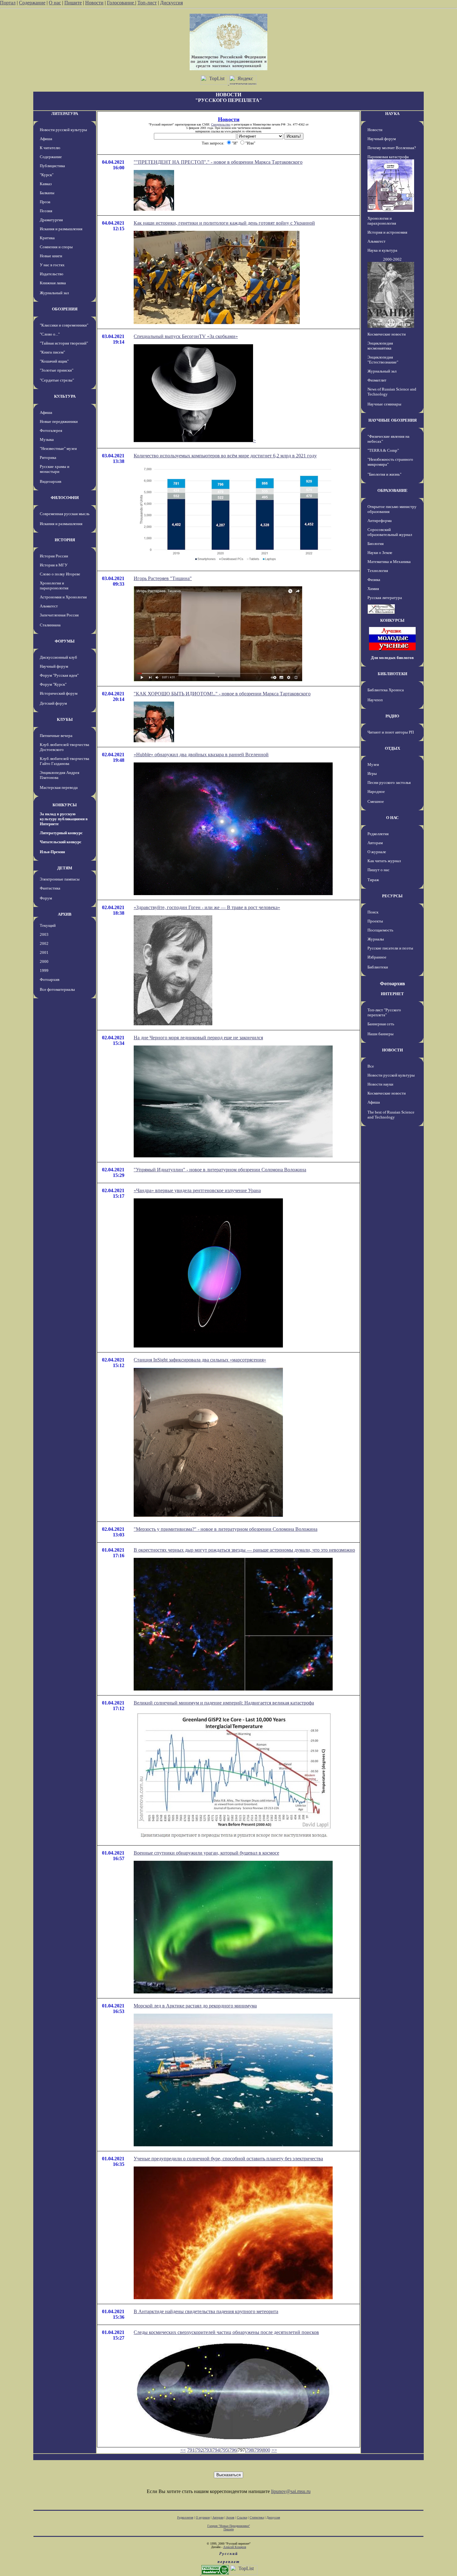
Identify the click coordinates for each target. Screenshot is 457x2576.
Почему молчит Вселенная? (392, 148)
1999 (44, 970)
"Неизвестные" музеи (58, 448)
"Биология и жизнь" (384, 474)
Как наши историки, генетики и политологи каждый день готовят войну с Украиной (224, 223)
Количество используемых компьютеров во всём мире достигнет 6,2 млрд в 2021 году (225, 456)
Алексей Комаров (235, 2547)
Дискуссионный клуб (58, 657)
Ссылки (242, 2517)
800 (266, 2450)
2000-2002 (392, 259)
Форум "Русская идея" (59, 675)
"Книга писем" (52, 352)
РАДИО (392, 716)
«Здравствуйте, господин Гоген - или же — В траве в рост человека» (207, 907)
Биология (376, 544)
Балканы (47, 193)
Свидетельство (221, 124)
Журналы (376, 939)
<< (183, 2450)
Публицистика (52, 166)
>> (274, 2450)
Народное (376, 792)
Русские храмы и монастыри (55, 469)
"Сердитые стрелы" (57, 380)
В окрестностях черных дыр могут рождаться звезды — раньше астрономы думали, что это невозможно (244, 1550)
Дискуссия (171, 3)
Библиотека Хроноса (386, 690)
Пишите (73, 3)
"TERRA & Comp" (383, 450)
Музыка (47, 439)
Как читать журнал (384, 861)
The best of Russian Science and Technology (391, 1115)
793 (208, 2450)
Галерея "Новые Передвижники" (229, 2526)
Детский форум (53, 703)
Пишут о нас (379, 870)
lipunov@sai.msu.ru (291, 2491)
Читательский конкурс (61, 842)
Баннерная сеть (381, 1024)
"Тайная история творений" (64, 343)
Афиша (46, 139)
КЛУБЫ (65, 719)
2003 (44, 934)
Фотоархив (50, 979)
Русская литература (385, 598)
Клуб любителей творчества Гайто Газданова (65, 761)
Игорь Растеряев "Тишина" (163, 578)
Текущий (48, 925)
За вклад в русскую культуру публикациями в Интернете (64, 819)
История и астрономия (387, 232)
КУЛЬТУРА (65, 396)
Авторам (375, 843)
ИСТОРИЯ (65, 540)
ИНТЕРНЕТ (392, 994)
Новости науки (380, 1084)
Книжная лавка (53, 283)
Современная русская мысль (65, 514)
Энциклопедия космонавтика (380, 346)
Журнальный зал (54, 293)
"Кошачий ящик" (54, 361)
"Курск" (47, 175)
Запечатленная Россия (59, 615)
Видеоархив (51, 481)
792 (199, 2450)
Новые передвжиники (59, 421)
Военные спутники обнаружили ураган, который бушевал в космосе (206, 1853)
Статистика (257, 2517)
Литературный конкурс (61, 833)
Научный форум (54, 666)
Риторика (48, 458)
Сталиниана (50, 625)
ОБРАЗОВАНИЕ (392, 490)
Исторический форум (59, 693)
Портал (8, 3)
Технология (378, 571)
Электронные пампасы (60, 879)
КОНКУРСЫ (65, 805)
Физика (374, 580)
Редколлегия (378, 834)
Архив (230, 2517)
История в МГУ (54, 565)
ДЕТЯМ (65, 868)
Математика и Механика (389, 562)
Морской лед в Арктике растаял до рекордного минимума (195, 2006)
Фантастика (50, 888)
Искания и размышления (61, 229)
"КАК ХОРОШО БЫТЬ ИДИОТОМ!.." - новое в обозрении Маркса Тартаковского (222, 694)
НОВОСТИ (392, 1050)
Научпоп (375, 700)
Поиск (373, 912)
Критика (47, 238)
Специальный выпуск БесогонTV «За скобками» (186, 336)
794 (216, 2450)
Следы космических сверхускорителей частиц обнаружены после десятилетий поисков (226, 2332)
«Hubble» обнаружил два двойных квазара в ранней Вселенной (201, 755)
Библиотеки (378, 967)
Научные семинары (384, 404)
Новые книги (51, 256)
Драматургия (51, 220)
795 (224, 2450)
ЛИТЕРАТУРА (65, 114)
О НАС (392, 818)
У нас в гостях (52, 265)
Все (371, 1066)
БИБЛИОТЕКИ (392, 674)
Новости (94, 3)
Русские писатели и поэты (390, 948)
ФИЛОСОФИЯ (65, 498)
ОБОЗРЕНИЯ (65, 309)
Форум (46, 898)
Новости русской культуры (63, 130)
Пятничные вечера (56, 736)
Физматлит (377, 380)
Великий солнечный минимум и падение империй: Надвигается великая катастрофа (224, 1703)
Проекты (375, 921)
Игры (372, 773)
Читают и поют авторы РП (391, 732)
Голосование (121, 3)
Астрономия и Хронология (63, 597)
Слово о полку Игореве (60, 574)
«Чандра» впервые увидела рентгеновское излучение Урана (197, 1190)
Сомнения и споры (56, 247)
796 (233, 2450)
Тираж (373, 880)
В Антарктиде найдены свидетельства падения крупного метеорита (206, 2311)
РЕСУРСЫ (392, 896)
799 (258, 2450)
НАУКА (392, 114)
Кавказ (46, 184)
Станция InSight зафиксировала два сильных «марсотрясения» (200, 1360)
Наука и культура (382, 250)
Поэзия (46, 211)
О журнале (377, 852)
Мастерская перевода (59, 787)
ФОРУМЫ (65, 641)
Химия (373, 589)
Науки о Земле (380, 553)
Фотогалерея (51, 430)
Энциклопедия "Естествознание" (383, 360)
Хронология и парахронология (54, 586)
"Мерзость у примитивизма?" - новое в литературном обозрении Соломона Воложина (226, 1529)
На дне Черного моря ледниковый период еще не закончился (198, 1038)
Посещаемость (380, 930)
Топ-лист (147, 3)
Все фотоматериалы (57, 989)
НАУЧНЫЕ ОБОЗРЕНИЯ (392, 420)
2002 (44, 943)
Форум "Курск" (53, 684)
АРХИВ (65, 914)
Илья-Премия (52, 852)
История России (54, 556)
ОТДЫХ (392, 748)
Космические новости (387, 334)
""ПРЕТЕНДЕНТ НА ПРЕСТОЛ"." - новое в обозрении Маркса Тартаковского (218, 162)
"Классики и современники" (64, 325)
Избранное (377, 957)
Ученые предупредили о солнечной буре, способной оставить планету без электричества (228, 2159)
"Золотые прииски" (57, 370)
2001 (44, 952)
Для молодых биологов (392, 658)
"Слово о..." (50, 334)
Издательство (52, 274)
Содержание (32, 3)
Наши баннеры (381, 1034)
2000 (44, 961)
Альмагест (49, 606)
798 (250, 2450)
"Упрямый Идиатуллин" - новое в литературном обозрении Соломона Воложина (220, 1170)
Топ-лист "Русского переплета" (384, 1012)
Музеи (373, 764)
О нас (55, 3)
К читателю (50, 148)
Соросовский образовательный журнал (390, 532)
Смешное (376, 801)
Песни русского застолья (389, 782)
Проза (45, 202)
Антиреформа (380, 521)
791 (191, 2450)
